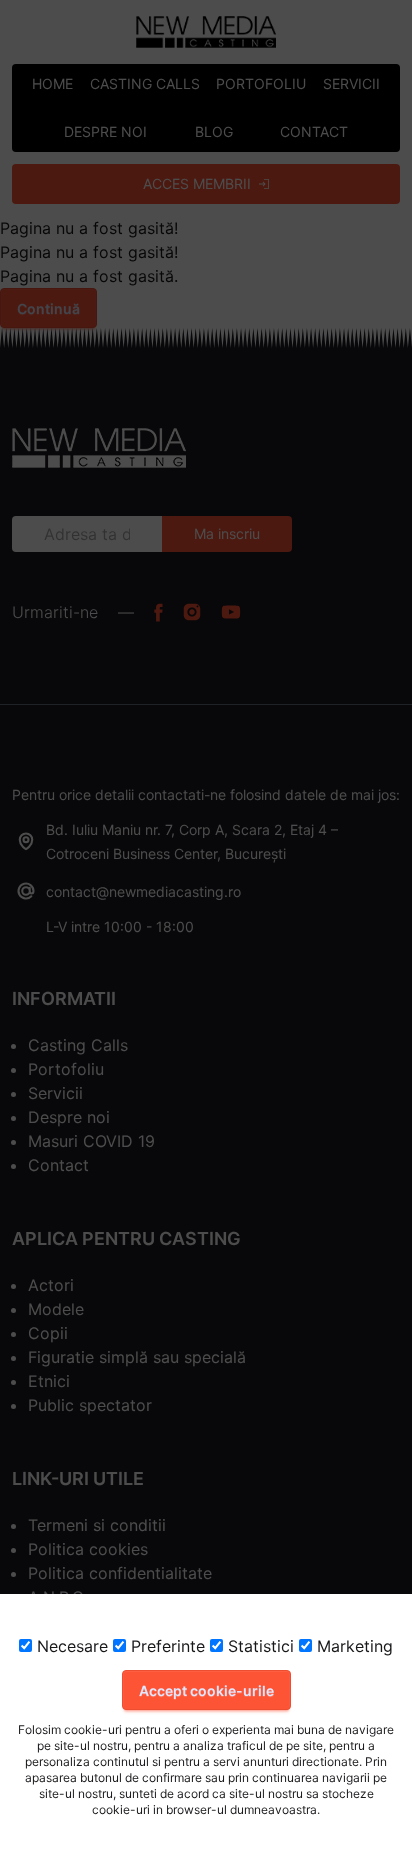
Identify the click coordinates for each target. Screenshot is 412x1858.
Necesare (70, 1646)
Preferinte (165, 1646)
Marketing (352, 1646)
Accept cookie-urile (206, 1690)
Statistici (258, 1646)
